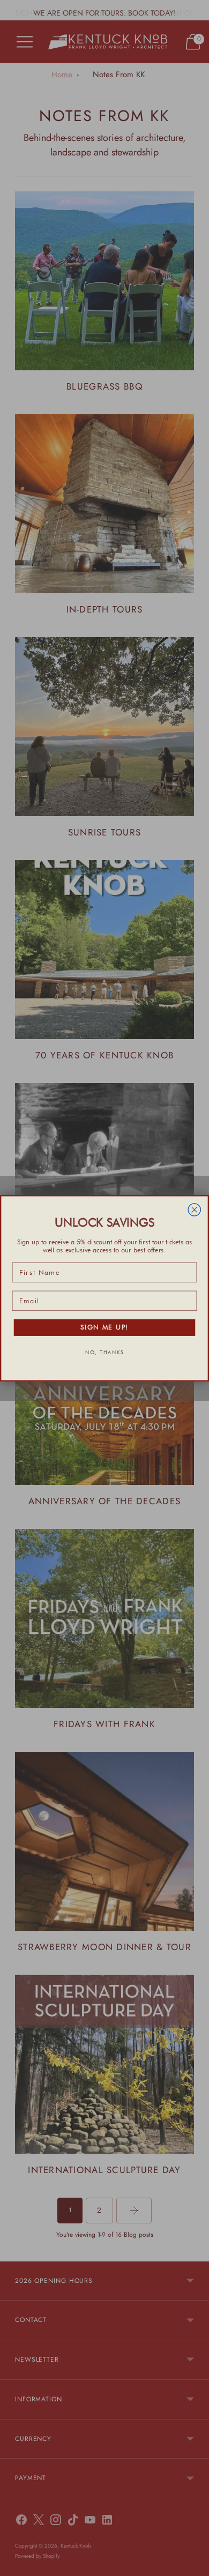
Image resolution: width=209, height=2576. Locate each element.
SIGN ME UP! (104, 1327)
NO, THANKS (104, 1352)
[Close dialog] (194, 1209)
